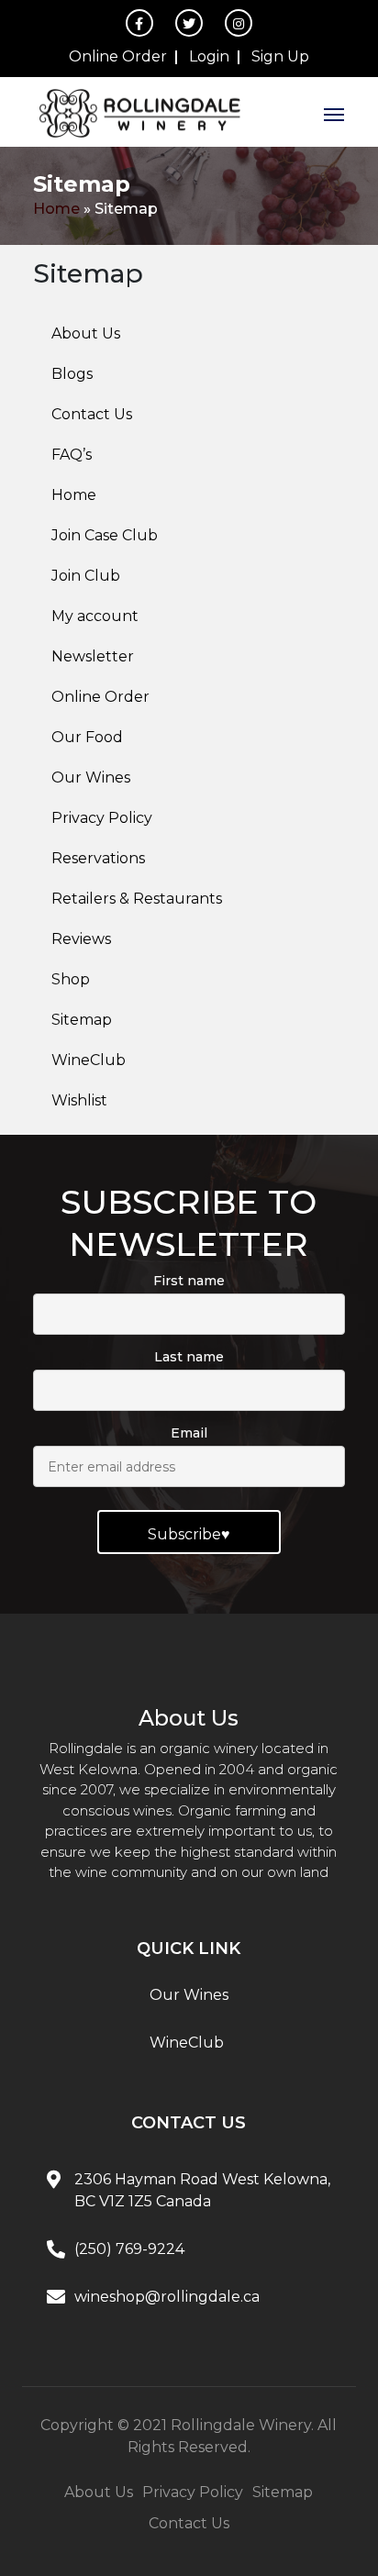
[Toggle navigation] (334, 112)
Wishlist (79, 1100)
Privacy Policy (102, 818)
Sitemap (82, 1020)
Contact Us (92, 414)
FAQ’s (72, 455)
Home (56, 209)
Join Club (86, 576)
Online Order (118, 56)
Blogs (72, 374)
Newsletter (93, 656)
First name (189, 1281)
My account (95, 616)
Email (189, 1433)
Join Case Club (105, 535)
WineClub (89, 1060)
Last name (189, 1357)
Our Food (87, 737)
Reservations (98, 858)
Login (209, 56)
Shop (71, 979)
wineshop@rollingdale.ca (167, 2297)
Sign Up (280, 56)
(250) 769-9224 (129, 2249)
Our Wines (91, 777)
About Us (86, 333)
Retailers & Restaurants (137, 899)
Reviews (81, 939)
